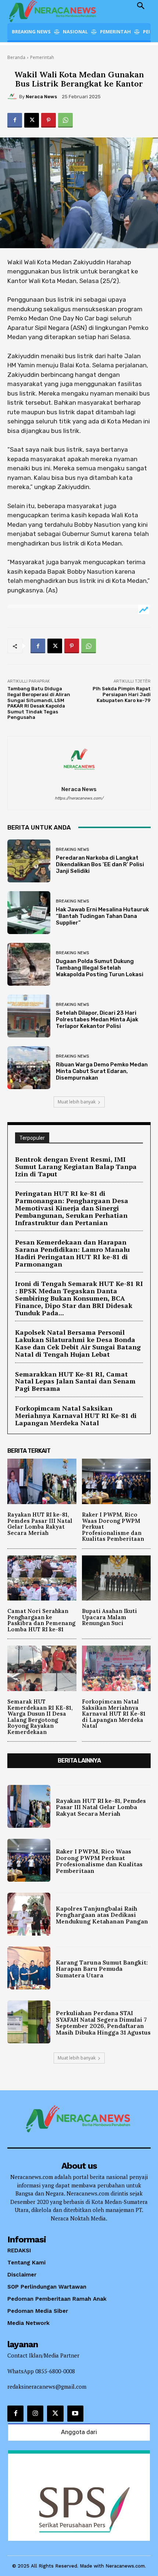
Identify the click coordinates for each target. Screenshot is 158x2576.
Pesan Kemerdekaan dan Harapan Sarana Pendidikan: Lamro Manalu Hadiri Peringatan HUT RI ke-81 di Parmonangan (72, 1253)
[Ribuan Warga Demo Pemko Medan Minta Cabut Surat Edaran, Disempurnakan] (29, 1068)
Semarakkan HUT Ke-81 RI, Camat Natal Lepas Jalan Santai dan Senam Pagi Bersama (75, 1381)
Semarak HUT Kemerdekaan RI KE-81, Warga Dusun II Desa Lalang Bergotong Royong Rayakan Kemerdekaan (40, 1717)
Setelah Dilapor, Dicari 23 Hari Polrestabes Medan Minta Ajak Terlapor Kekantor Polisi (97, 1019)
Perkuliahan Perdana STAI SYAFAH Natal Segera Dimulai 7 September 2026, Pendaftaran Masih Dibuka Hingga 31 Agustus (103, 2023)
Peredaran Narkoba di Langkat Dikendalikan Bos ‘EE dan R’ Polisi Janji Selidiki (100, 864)
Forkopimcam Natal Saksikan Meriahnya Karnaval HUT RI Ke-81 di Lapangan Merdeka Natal (76, 1415)
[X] (32, 120)
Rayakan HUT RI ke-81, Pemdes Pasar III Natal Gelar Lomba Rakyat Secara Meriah (40, 1524)
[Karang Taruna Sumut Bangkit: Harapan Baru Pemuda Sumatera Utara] (29, 1968)
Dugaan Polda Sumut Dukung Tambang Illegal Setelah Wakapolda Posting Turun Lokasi (100, 968)
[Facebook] (15, 120)
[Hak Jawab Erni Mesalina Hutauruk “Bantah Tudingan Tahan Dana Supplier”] (29, 913)
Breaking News (72, 850)
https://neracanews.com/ (79, 798)
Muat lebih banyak (77, 1102)
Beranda (16, 57)
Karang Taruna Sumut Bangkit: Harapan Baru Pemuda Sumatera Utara (102, 1969)
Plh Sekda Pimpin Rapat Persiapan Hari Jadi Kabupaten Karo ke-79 (122, 694)
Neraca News (41, 97)
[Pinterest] (49, 120)
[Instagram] (35, 2414)
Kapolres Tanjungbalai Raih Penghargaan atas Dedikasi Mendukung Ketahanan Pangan (102, 1915)
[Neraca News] (13, 97)
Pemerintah (42, 57)
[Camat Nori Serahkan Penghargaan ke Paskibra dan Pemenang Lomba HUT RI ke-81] (42, 1578)
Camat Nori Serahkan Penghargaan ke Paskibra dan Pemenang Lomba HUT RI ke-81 (41, 1620)
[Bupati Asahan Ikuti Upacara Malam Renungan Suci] (116, 1578)
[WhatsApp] (65, 120)
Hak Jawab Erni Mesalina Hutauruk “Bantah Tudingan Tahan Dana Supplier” (102, 916)
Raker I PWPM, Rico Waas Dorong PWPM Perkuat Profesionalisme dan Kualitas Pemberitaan (99, 1861)
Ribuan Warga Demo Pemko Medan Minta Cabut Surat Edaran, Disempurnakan (102, 1071)
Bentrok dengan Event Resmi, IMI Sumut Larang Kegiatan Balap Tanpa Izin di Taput (76, 1166)
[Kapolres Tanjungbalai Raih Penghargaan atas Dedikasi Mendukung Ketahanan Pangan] (29, 1914)
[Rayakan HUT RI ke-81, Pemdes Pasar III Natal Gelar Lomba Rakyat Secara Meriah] (42, 1481)
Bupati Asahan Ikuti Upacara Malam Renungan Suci (109, 1617)
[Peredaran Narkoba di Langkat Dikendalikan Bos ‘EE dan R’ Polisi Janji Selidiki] (29, 861)
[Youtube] (75, 2414)
